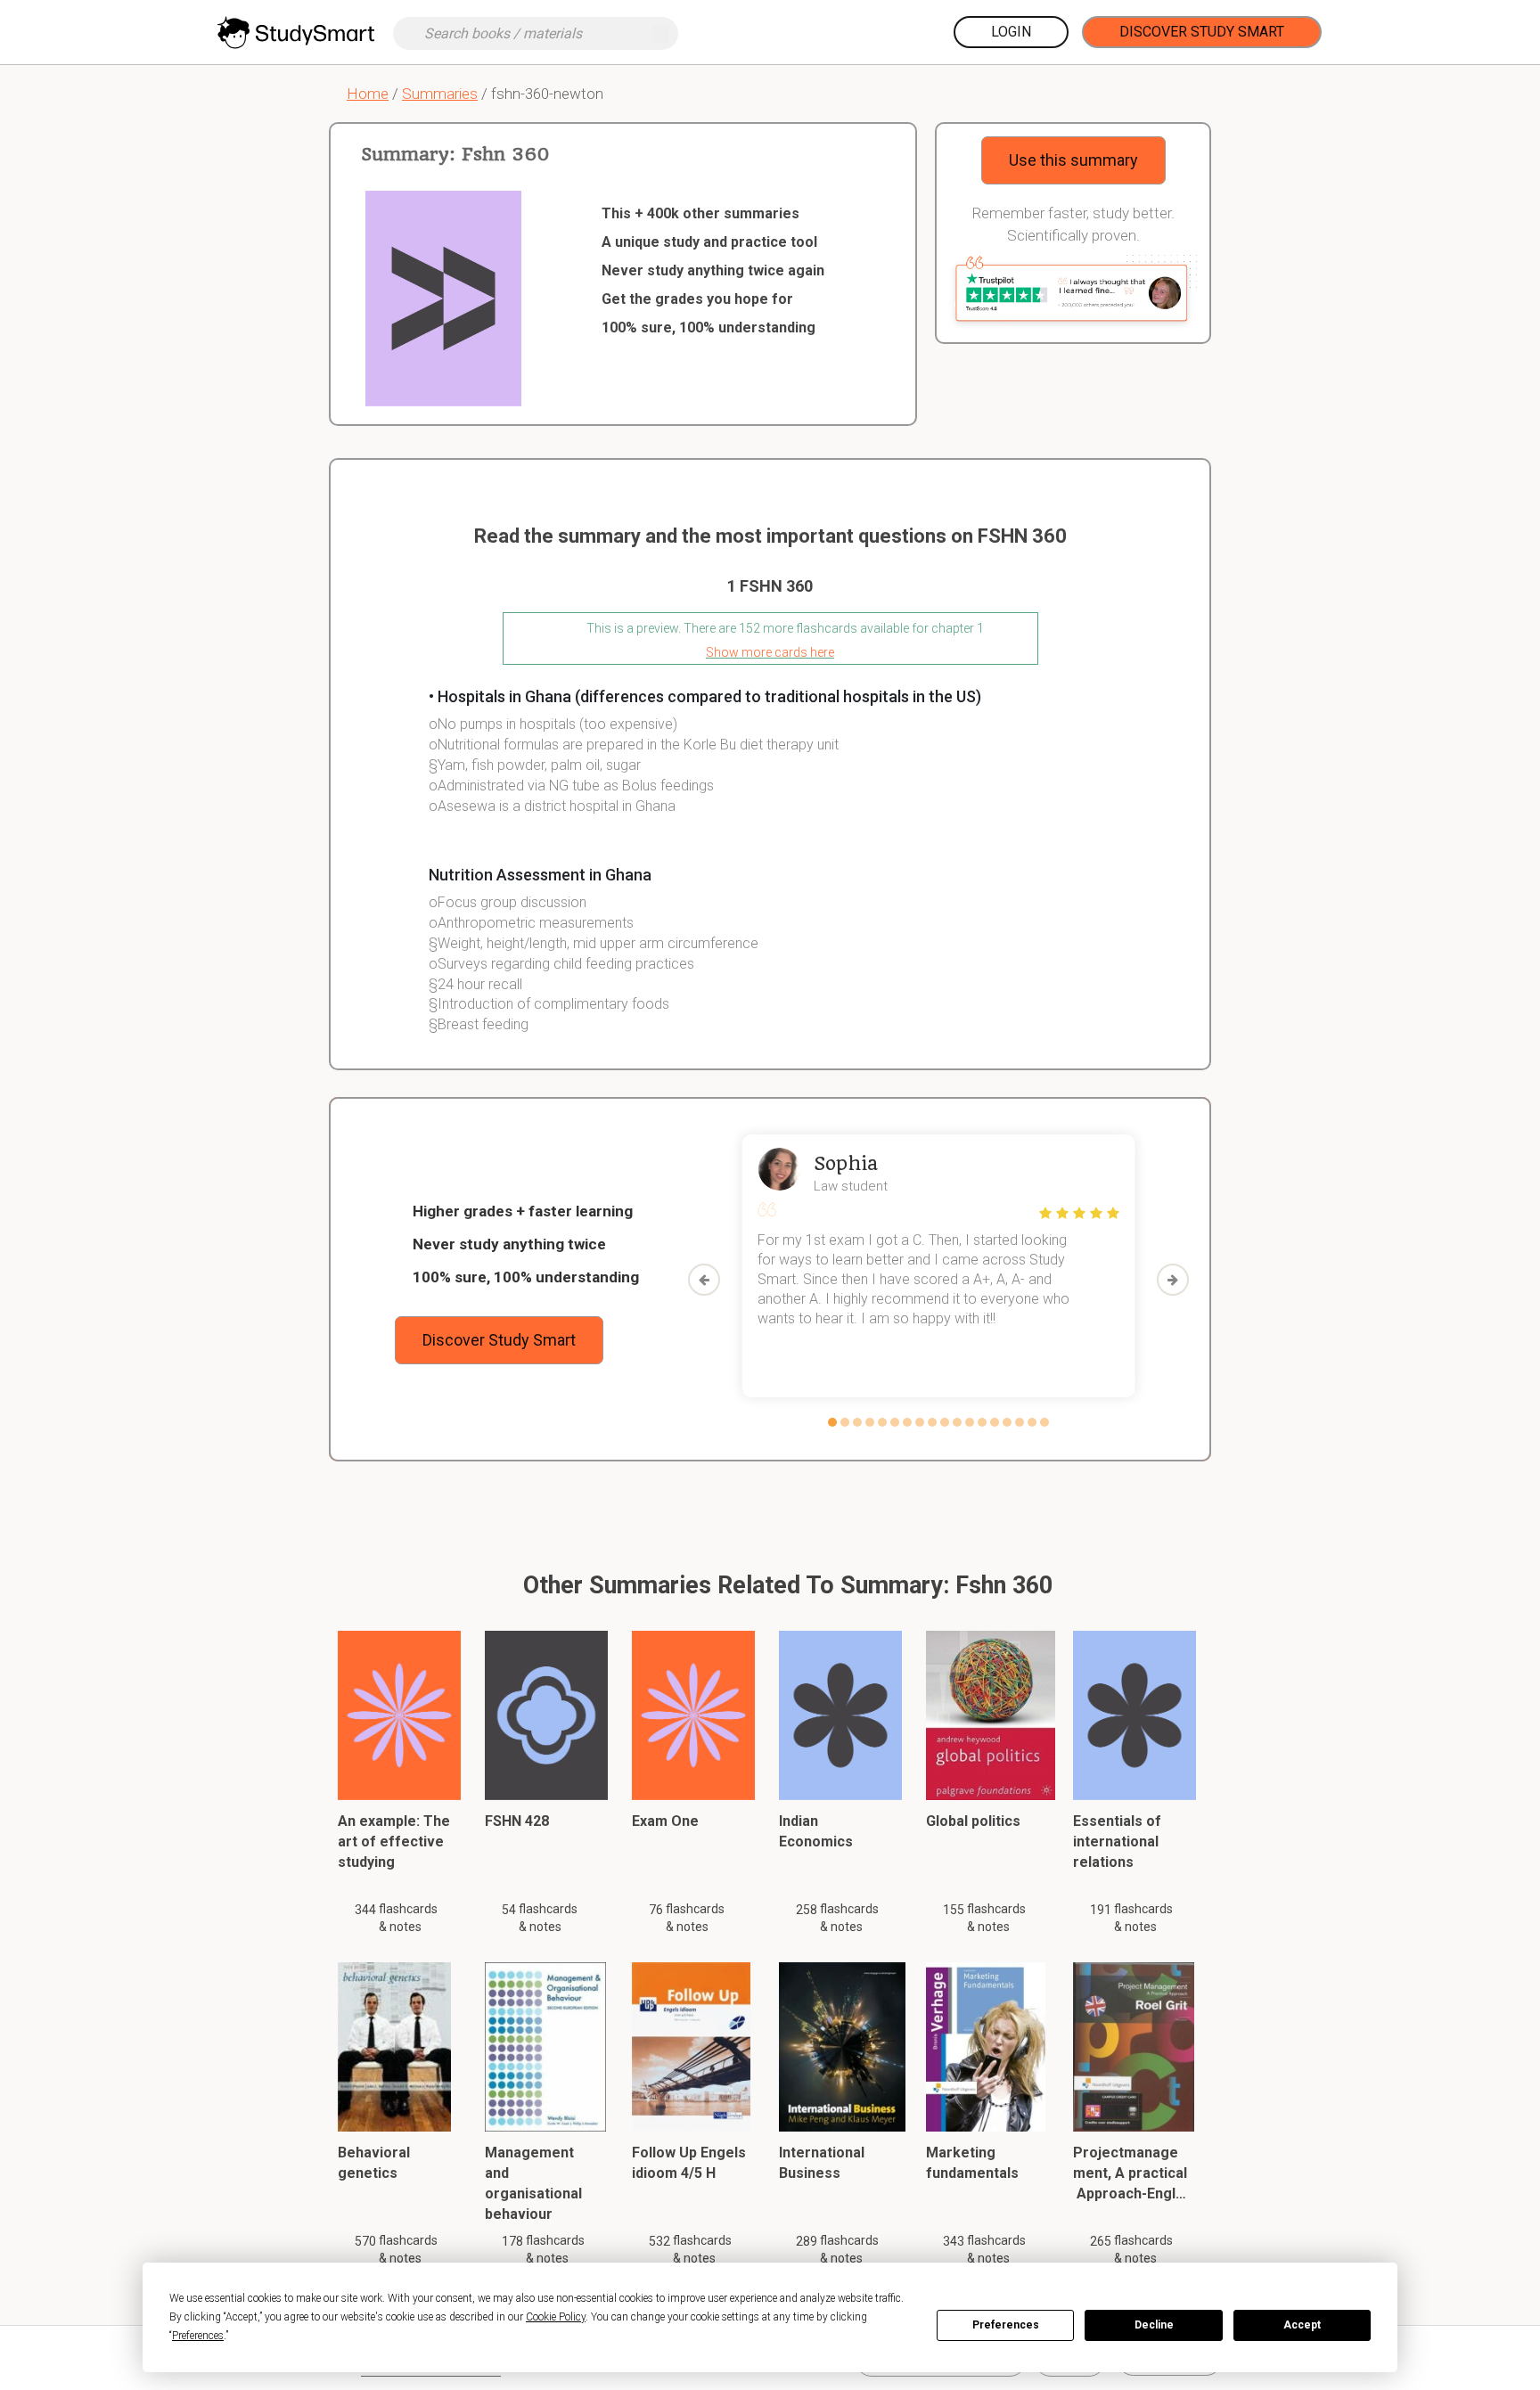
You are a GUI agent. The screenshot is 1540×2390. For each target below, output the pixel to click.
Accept (1302, 2325)
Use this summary (1073, 160)
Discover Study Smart (1202, 32)
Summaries (440, 94)
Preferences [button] (198, 2336)
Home (368, 94)
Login (1011, 32)
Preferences (1006, 2325)
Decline (1154, 2325)
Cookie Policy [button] (556, 2317)
